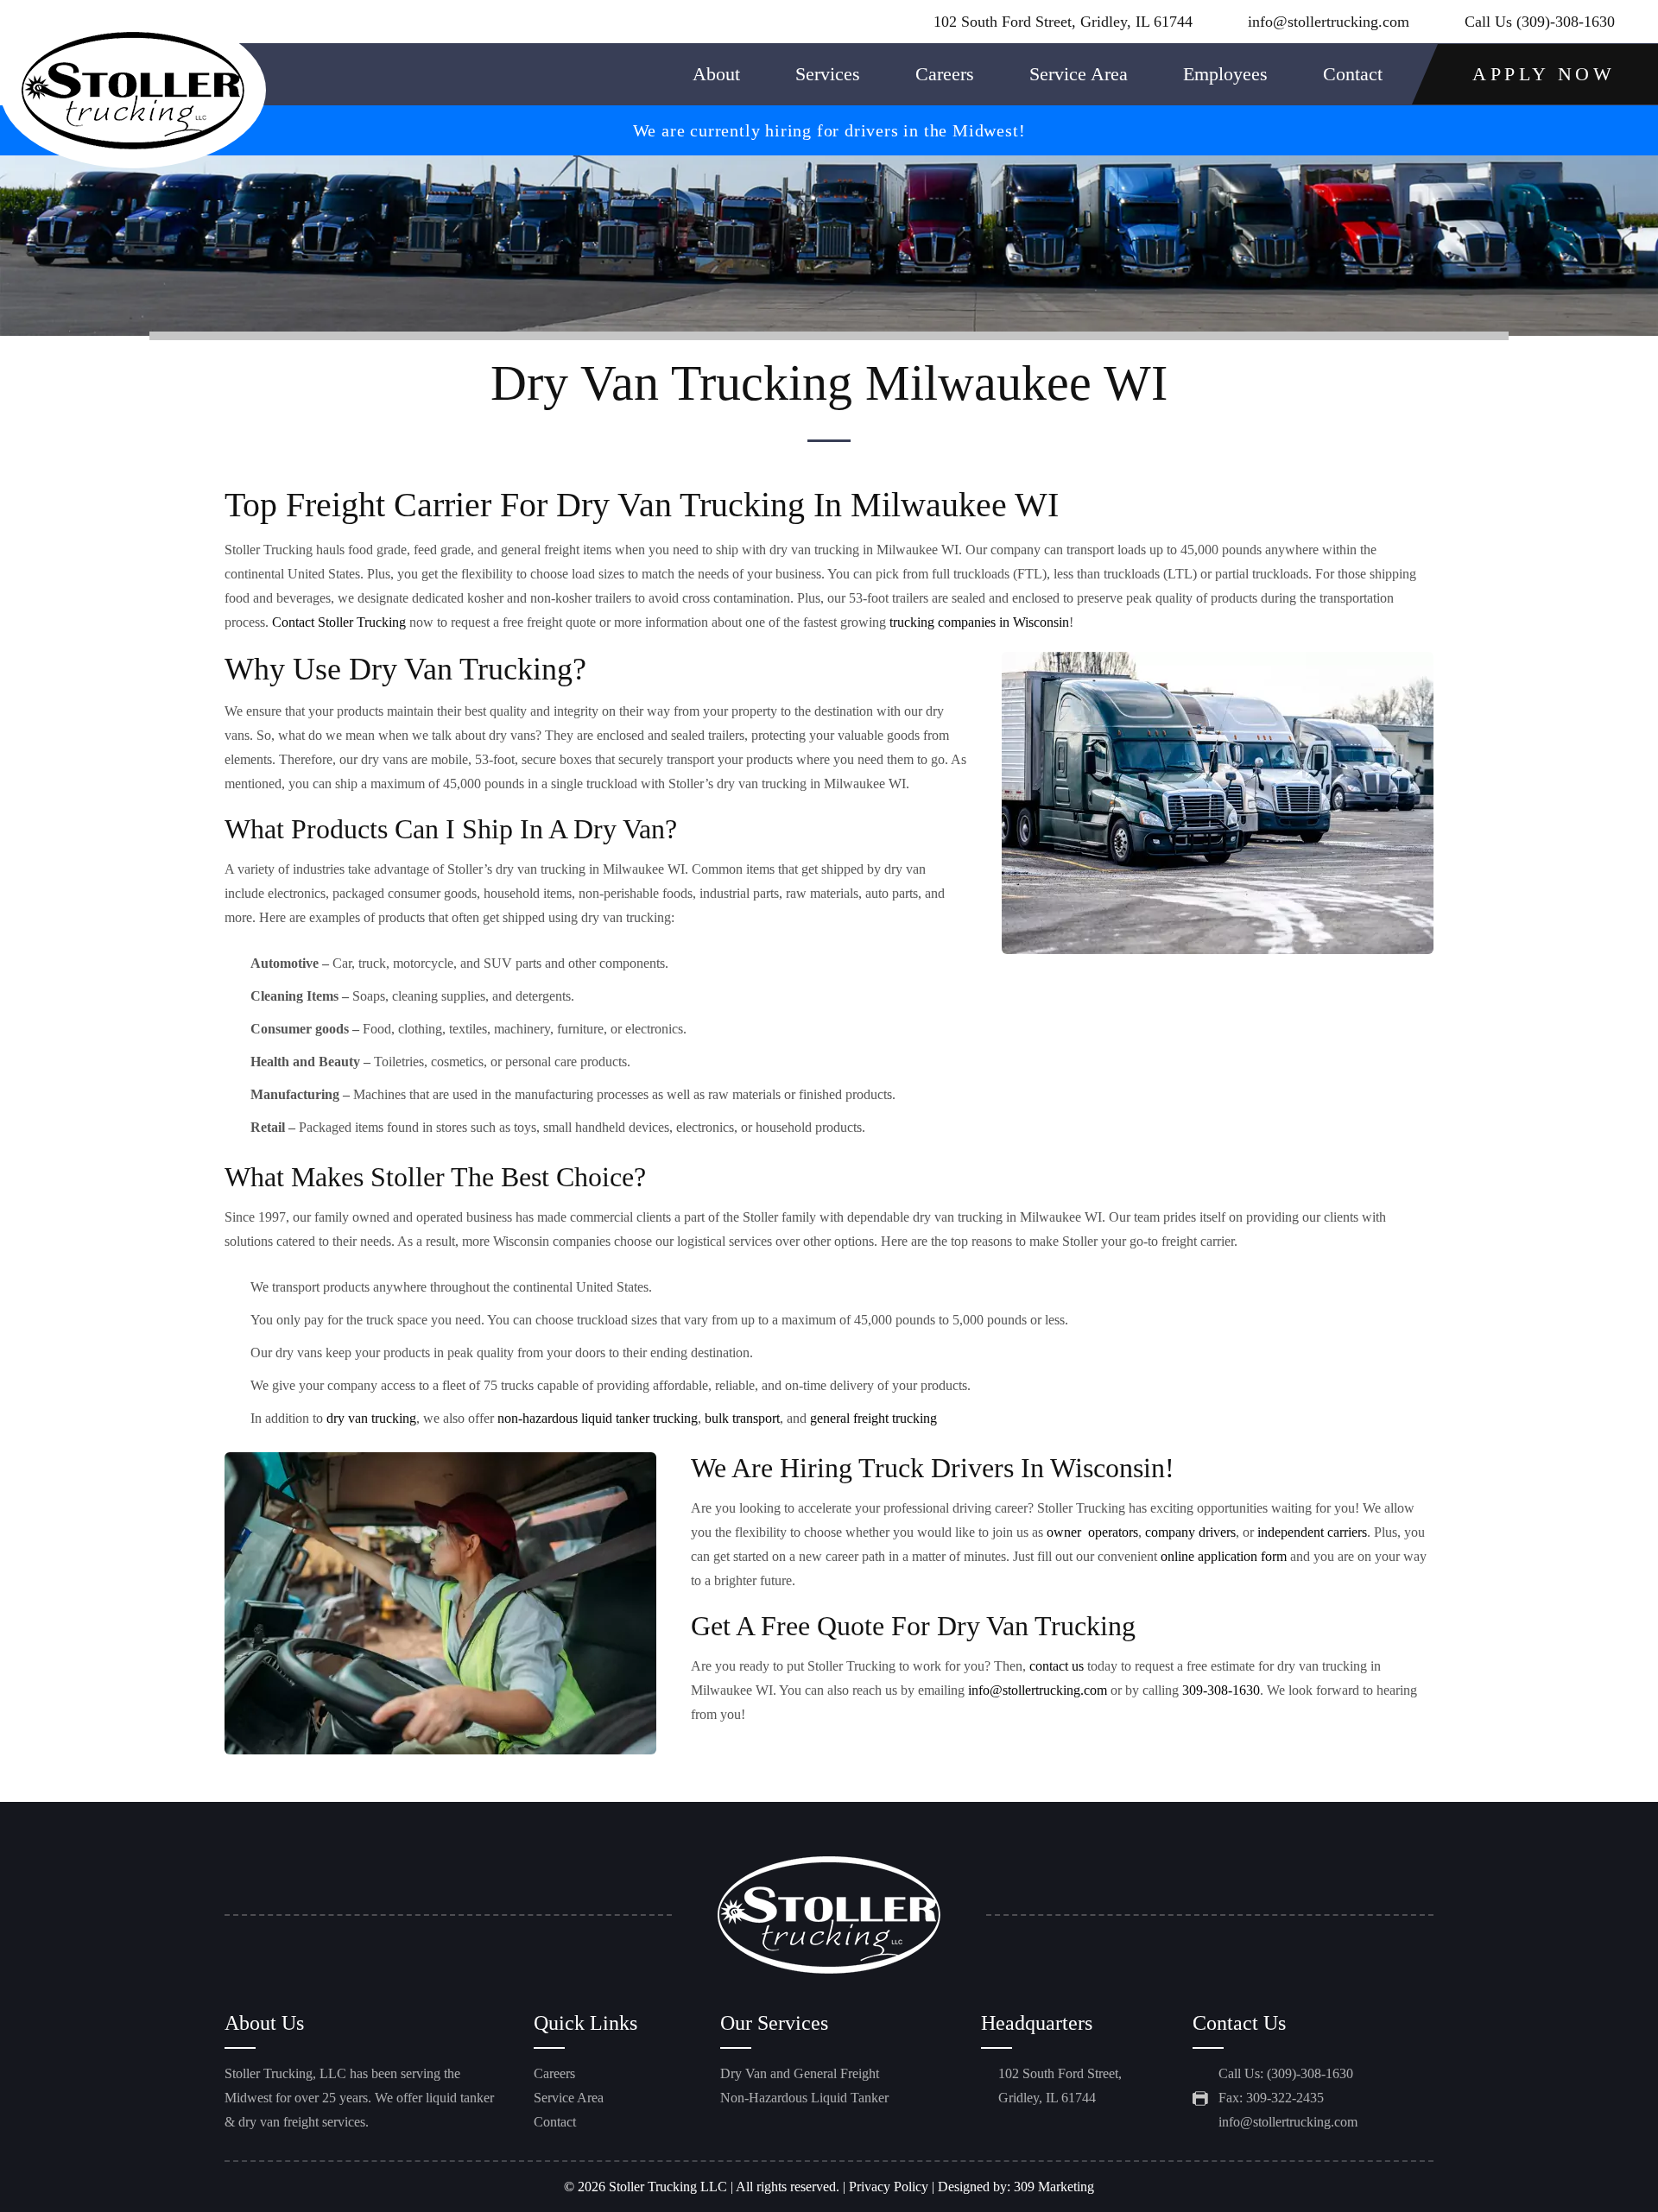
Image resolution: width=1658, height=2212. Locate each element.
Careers (945, 74)
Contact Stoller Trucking (339, 622)
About (716, 74)
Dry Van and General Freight (800, 2073)
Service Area (1079, 74)
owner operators (1092, 1532)
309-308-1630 (1221, 1690)
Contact (1353, 74)
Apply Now (1544, 74)
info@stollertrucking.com (1329, 22)
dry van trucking (371, 1418)
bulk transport (742, 1418)
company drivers (1190, 1532)
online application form (1224, 1556)
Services (828, 74)
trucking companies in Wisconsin (979, 622)
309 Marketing (1054, 2187)
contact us (1057, 1666)
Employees (1225, 74)
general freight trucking (873, 1418)
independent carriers (1312, 1532)
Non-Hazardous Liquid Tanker (804, 2098)
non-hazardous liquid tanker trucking (598, 1418)
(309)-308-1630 (1566, 22)
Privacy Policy (889, 2187)
